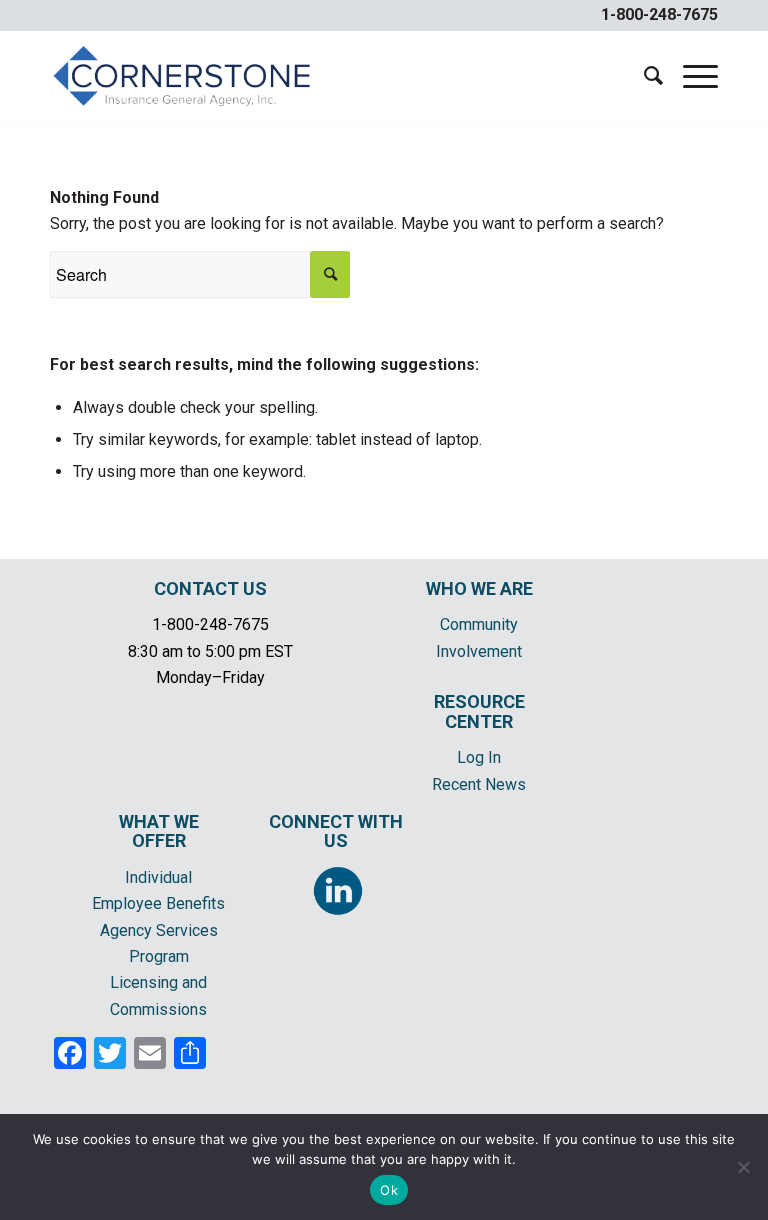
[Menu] (690, 76)
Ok (389, 1190)
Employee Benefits (158, 903)
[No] (743, 1167)
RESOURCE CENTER (479, 711)
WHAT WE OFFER (159, 831)
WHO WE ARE (479, 588)
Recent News (479, 784)
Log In (479, 757)
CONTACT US (210, 588)
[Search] (643, 76)
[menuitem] (643, 76)
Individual (158, 877)
